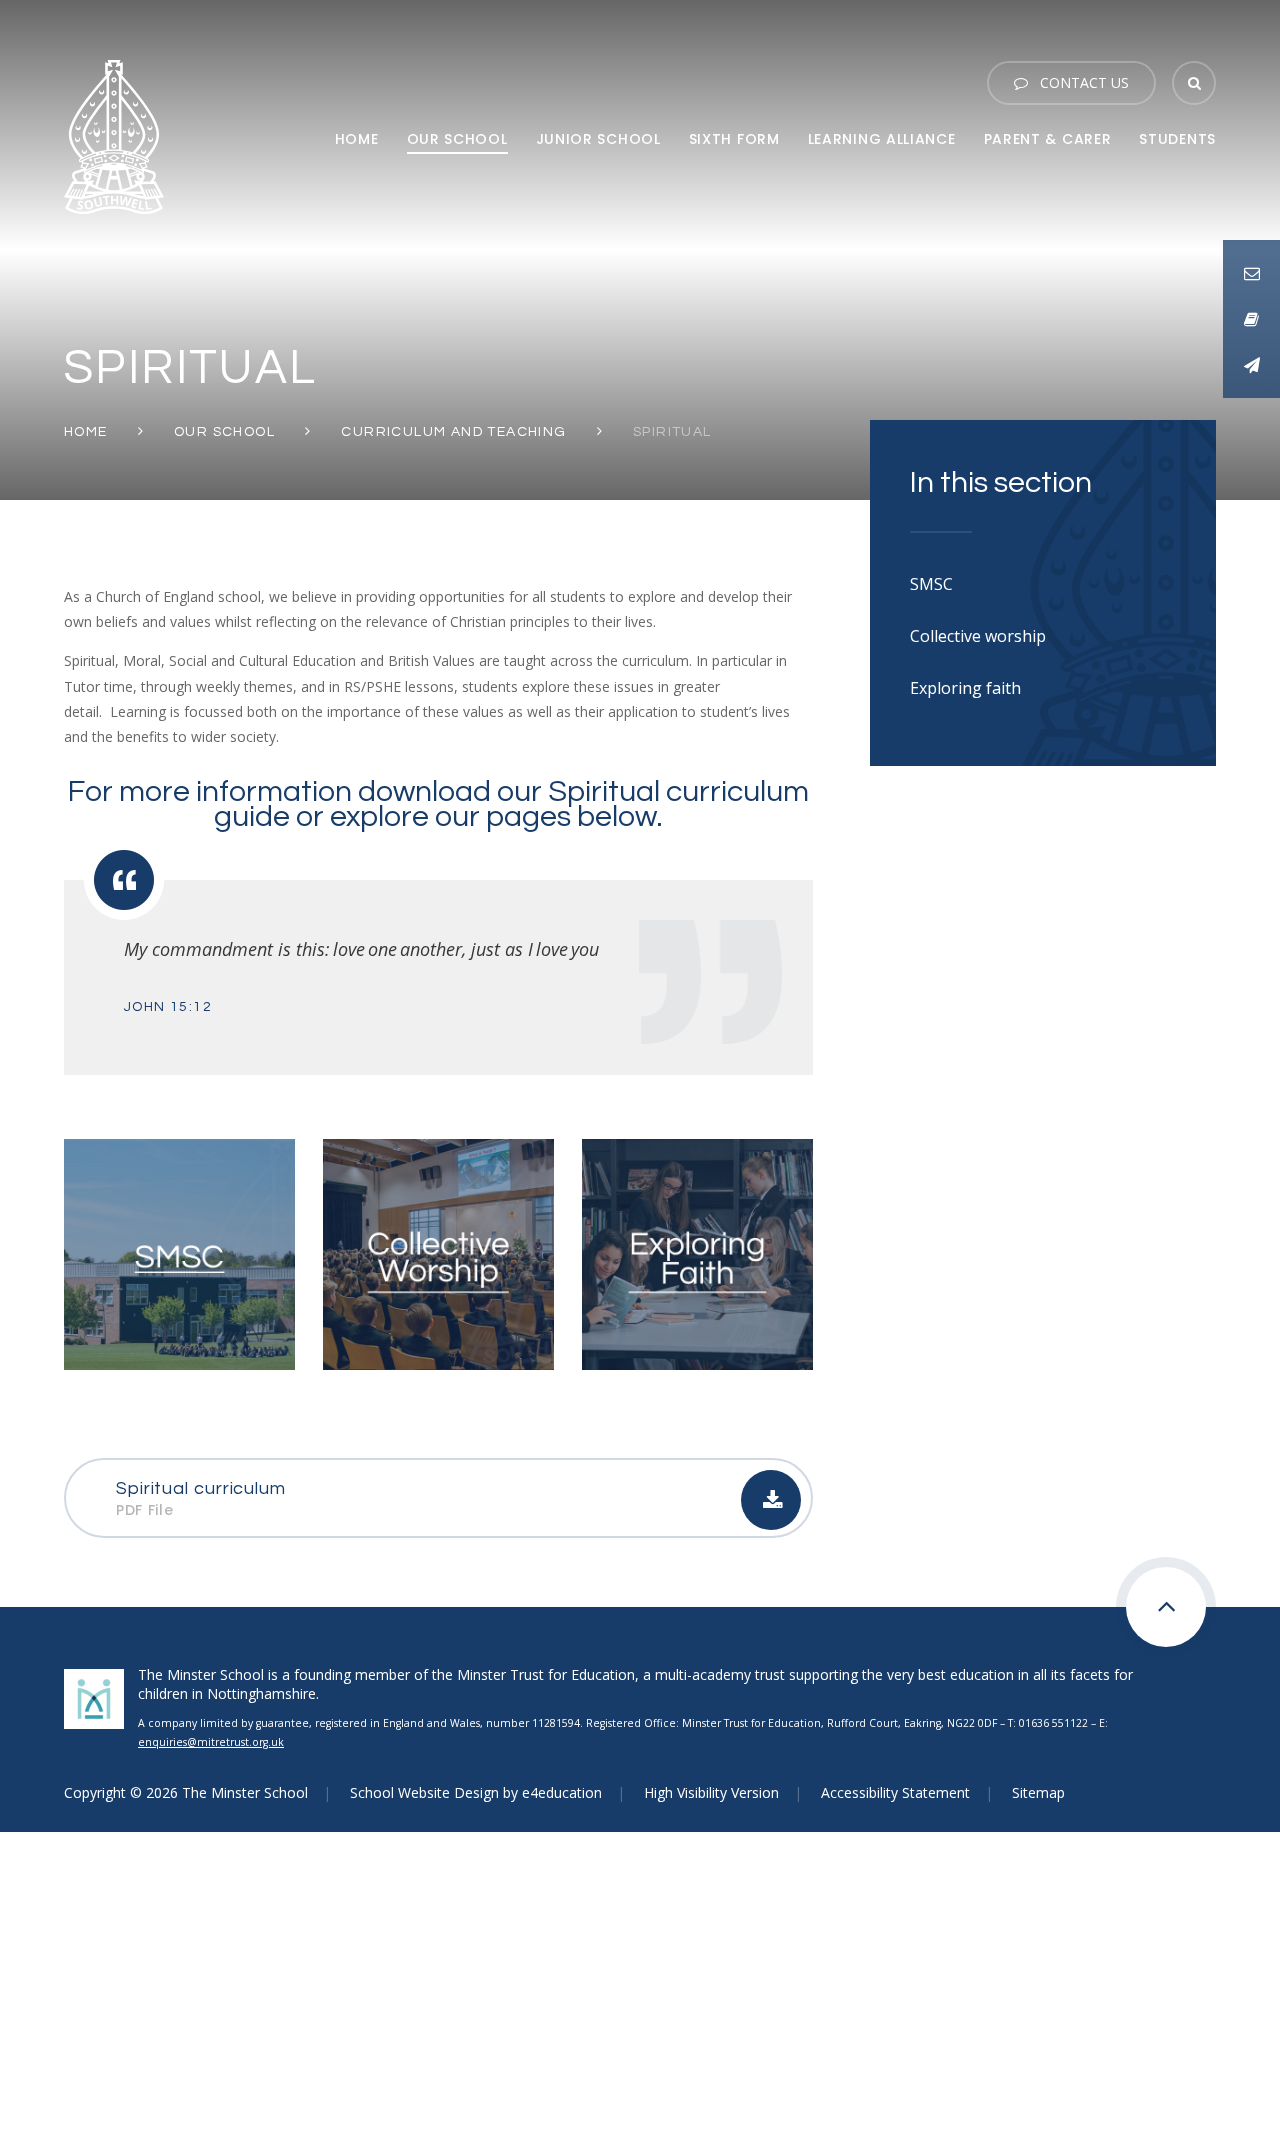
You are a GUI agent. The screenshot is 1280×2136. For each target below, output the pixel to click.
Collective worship (978, 636)
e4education (562, 1792)
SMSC (931, 584)
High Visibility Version (711, 1792)
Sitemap (1038, 1792)
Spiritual (672, 432)
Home (86, 432)
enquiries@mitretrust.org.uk (211, 1742)
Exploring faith (965, 688)
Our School (224, 432)
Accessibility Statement (895, 1792)
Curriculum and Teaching (453, 432)
